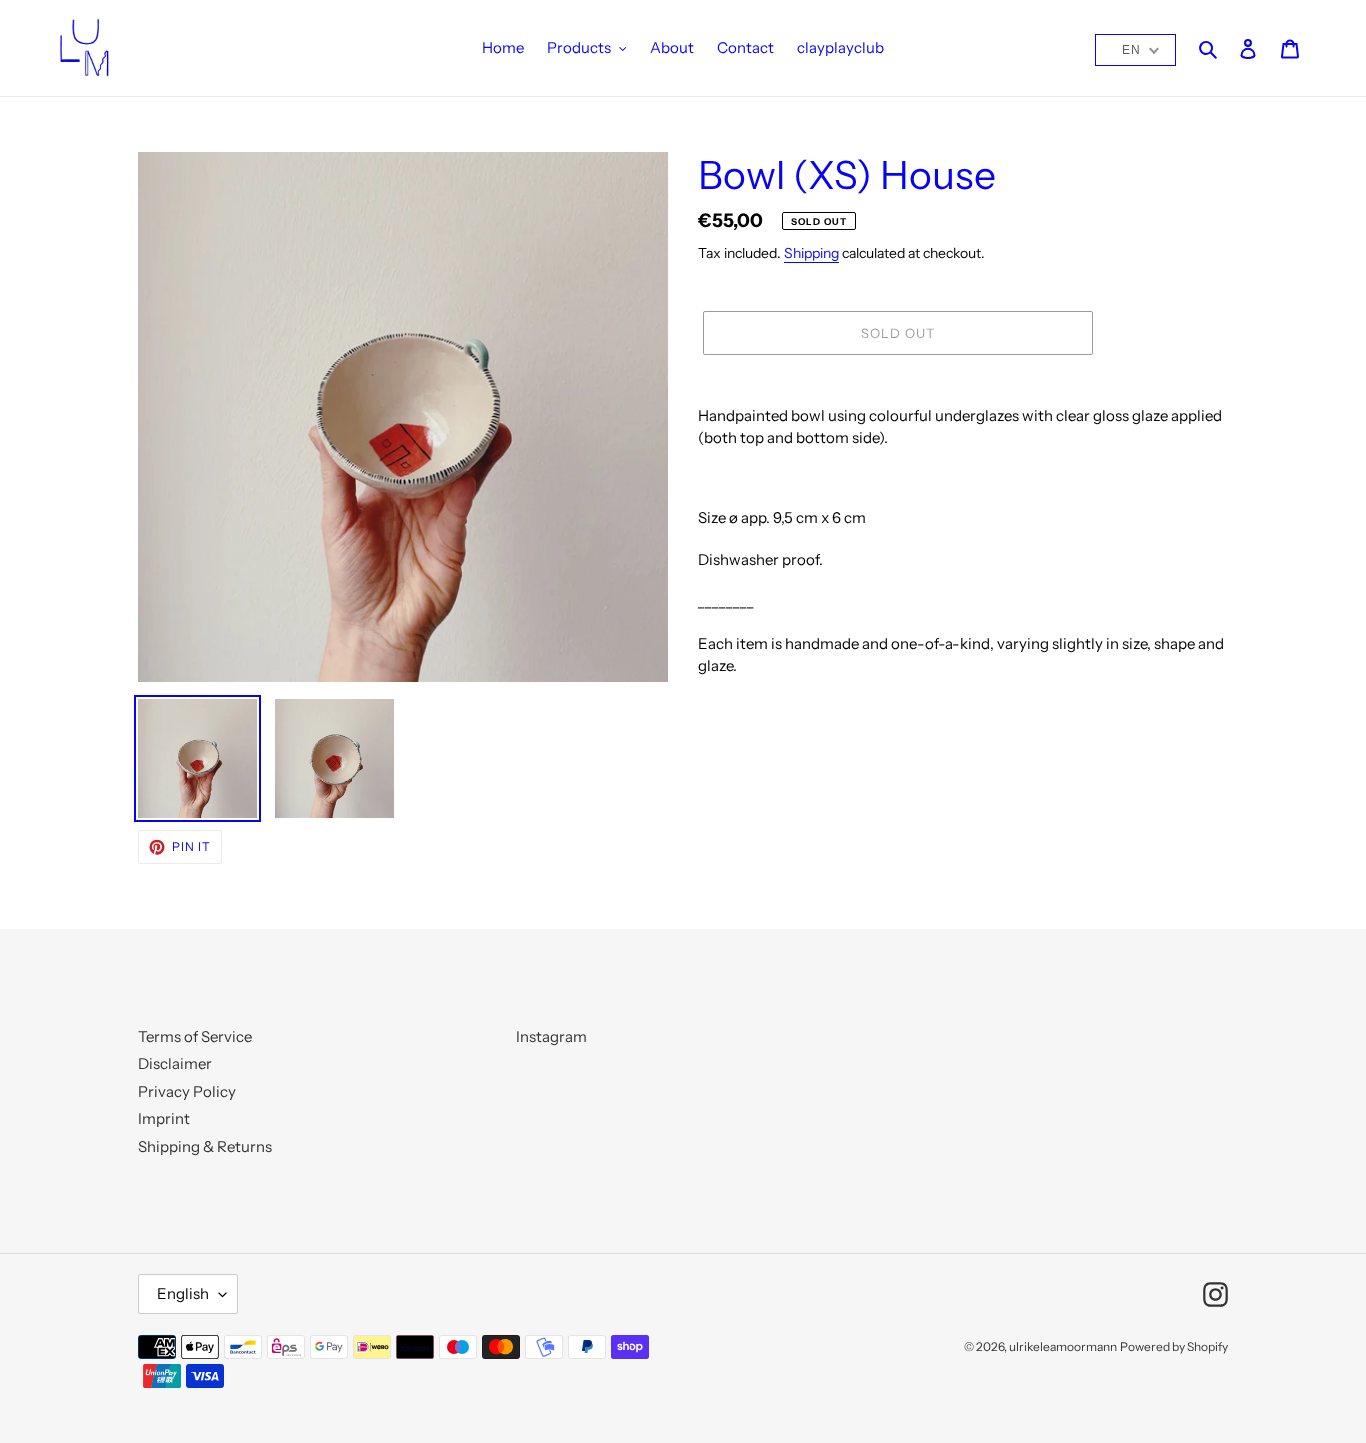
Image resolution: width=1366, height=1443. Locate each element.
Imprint (164, 1118)
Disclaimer (175, 1063)
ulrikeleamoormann (1063, 1346)
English (183, 1293)
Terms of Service (195, 1036)
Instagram (551, 1036)
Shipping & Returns (205, 1146)
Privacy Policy (187, 1091)
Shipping (811, 252)
